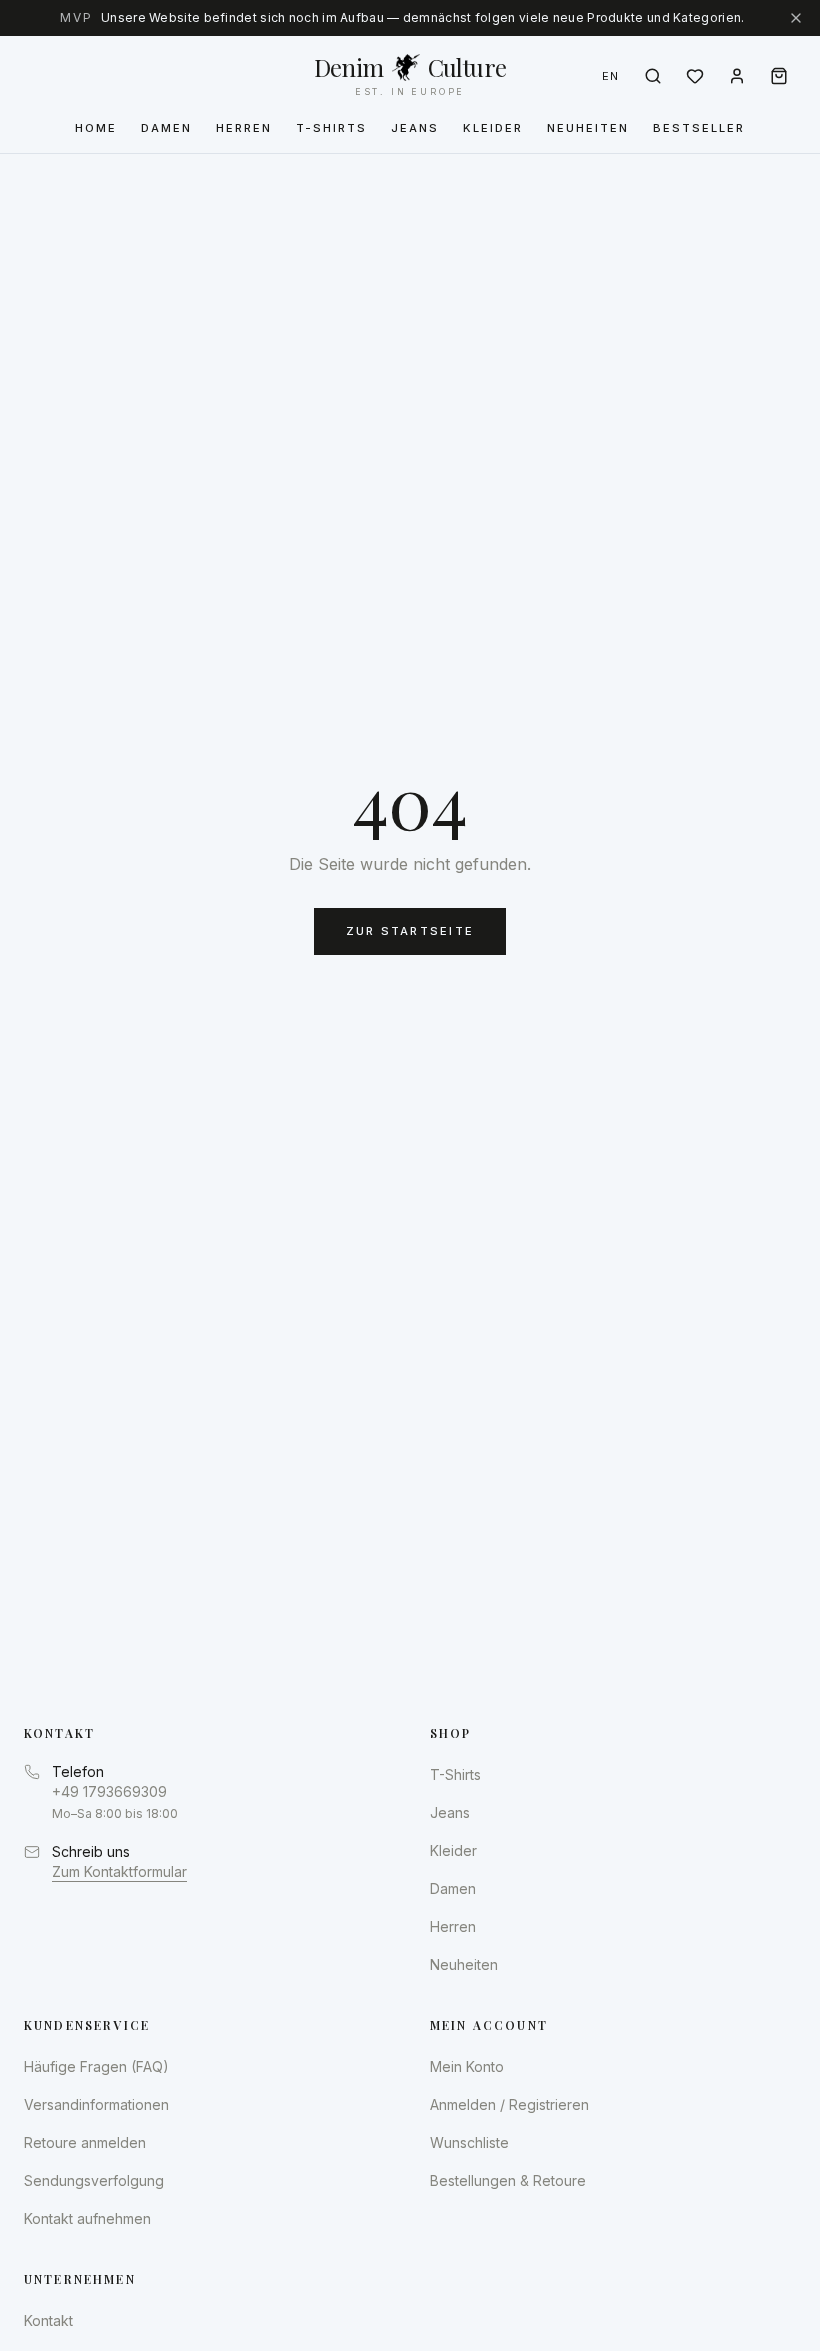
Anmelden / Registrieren (509, 2104)
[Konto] (737, 76)
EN (611, 76)
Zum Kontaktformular (119, 1871)
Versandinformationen (96, 2104)
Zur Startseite (410, 931)
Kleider (493, 128)
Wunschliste (469, 2142)
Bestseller (699, 128)
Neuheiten (588, 128)
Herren (244, 128)
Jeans (415, 128)
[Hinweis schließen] (796, 18)
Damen (166, 128)
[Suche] (653, 76)
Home (96, 128)
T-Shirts (331, 128)
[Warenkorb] (779, 76)
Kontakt (48, 2320)
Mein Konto (467, 2066)
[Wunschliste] (695, 76)
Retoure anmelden (85, 2142)
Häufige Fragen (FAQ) (96, 2066)
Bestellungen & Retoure (508, 2180)
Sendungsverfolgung (94, 2180)
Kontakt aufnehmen (87, 2218)
